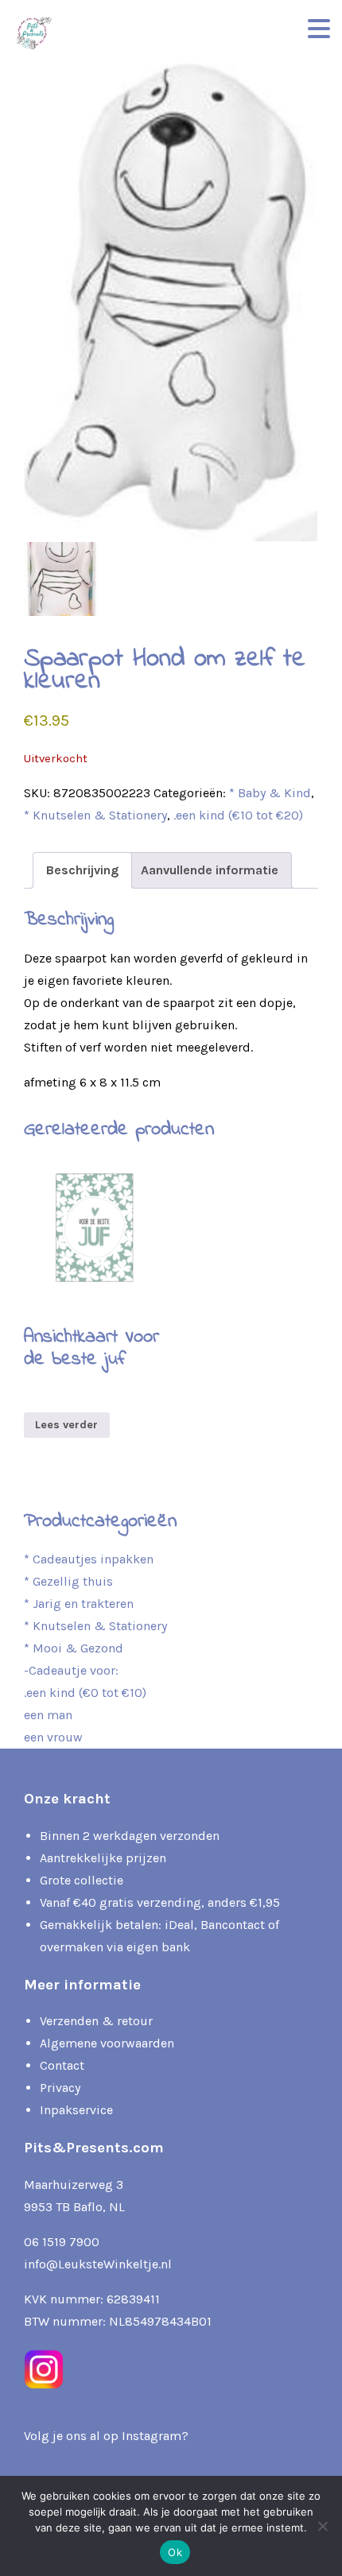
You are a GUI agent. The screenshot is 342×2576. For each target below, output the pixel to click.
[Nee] (322, 2526)
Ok (175, 2552)
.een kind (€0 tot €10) (85, 1693)
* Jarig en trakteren (79, 1604)
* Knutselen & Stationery (95, 815)
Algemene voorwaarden (107, 2043)
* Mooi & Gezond (74, 1648)
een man (48, 1715)
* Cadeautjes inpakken (89, 1559)
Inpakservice (76, 2110)
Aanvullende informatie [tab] (210, 870)
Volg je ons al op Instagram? (106, 2436)
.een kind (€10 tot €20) (238, 815)
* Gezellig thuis (68, 1581)
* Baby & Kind (270, 793)
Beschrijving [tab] (82, 870)
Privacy (60, 2088)
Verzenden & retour (96, 2021)
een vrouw (53, 1737)
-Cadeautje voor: (71, 1670)
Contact (62, 2065)
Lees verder (66, 1425)
